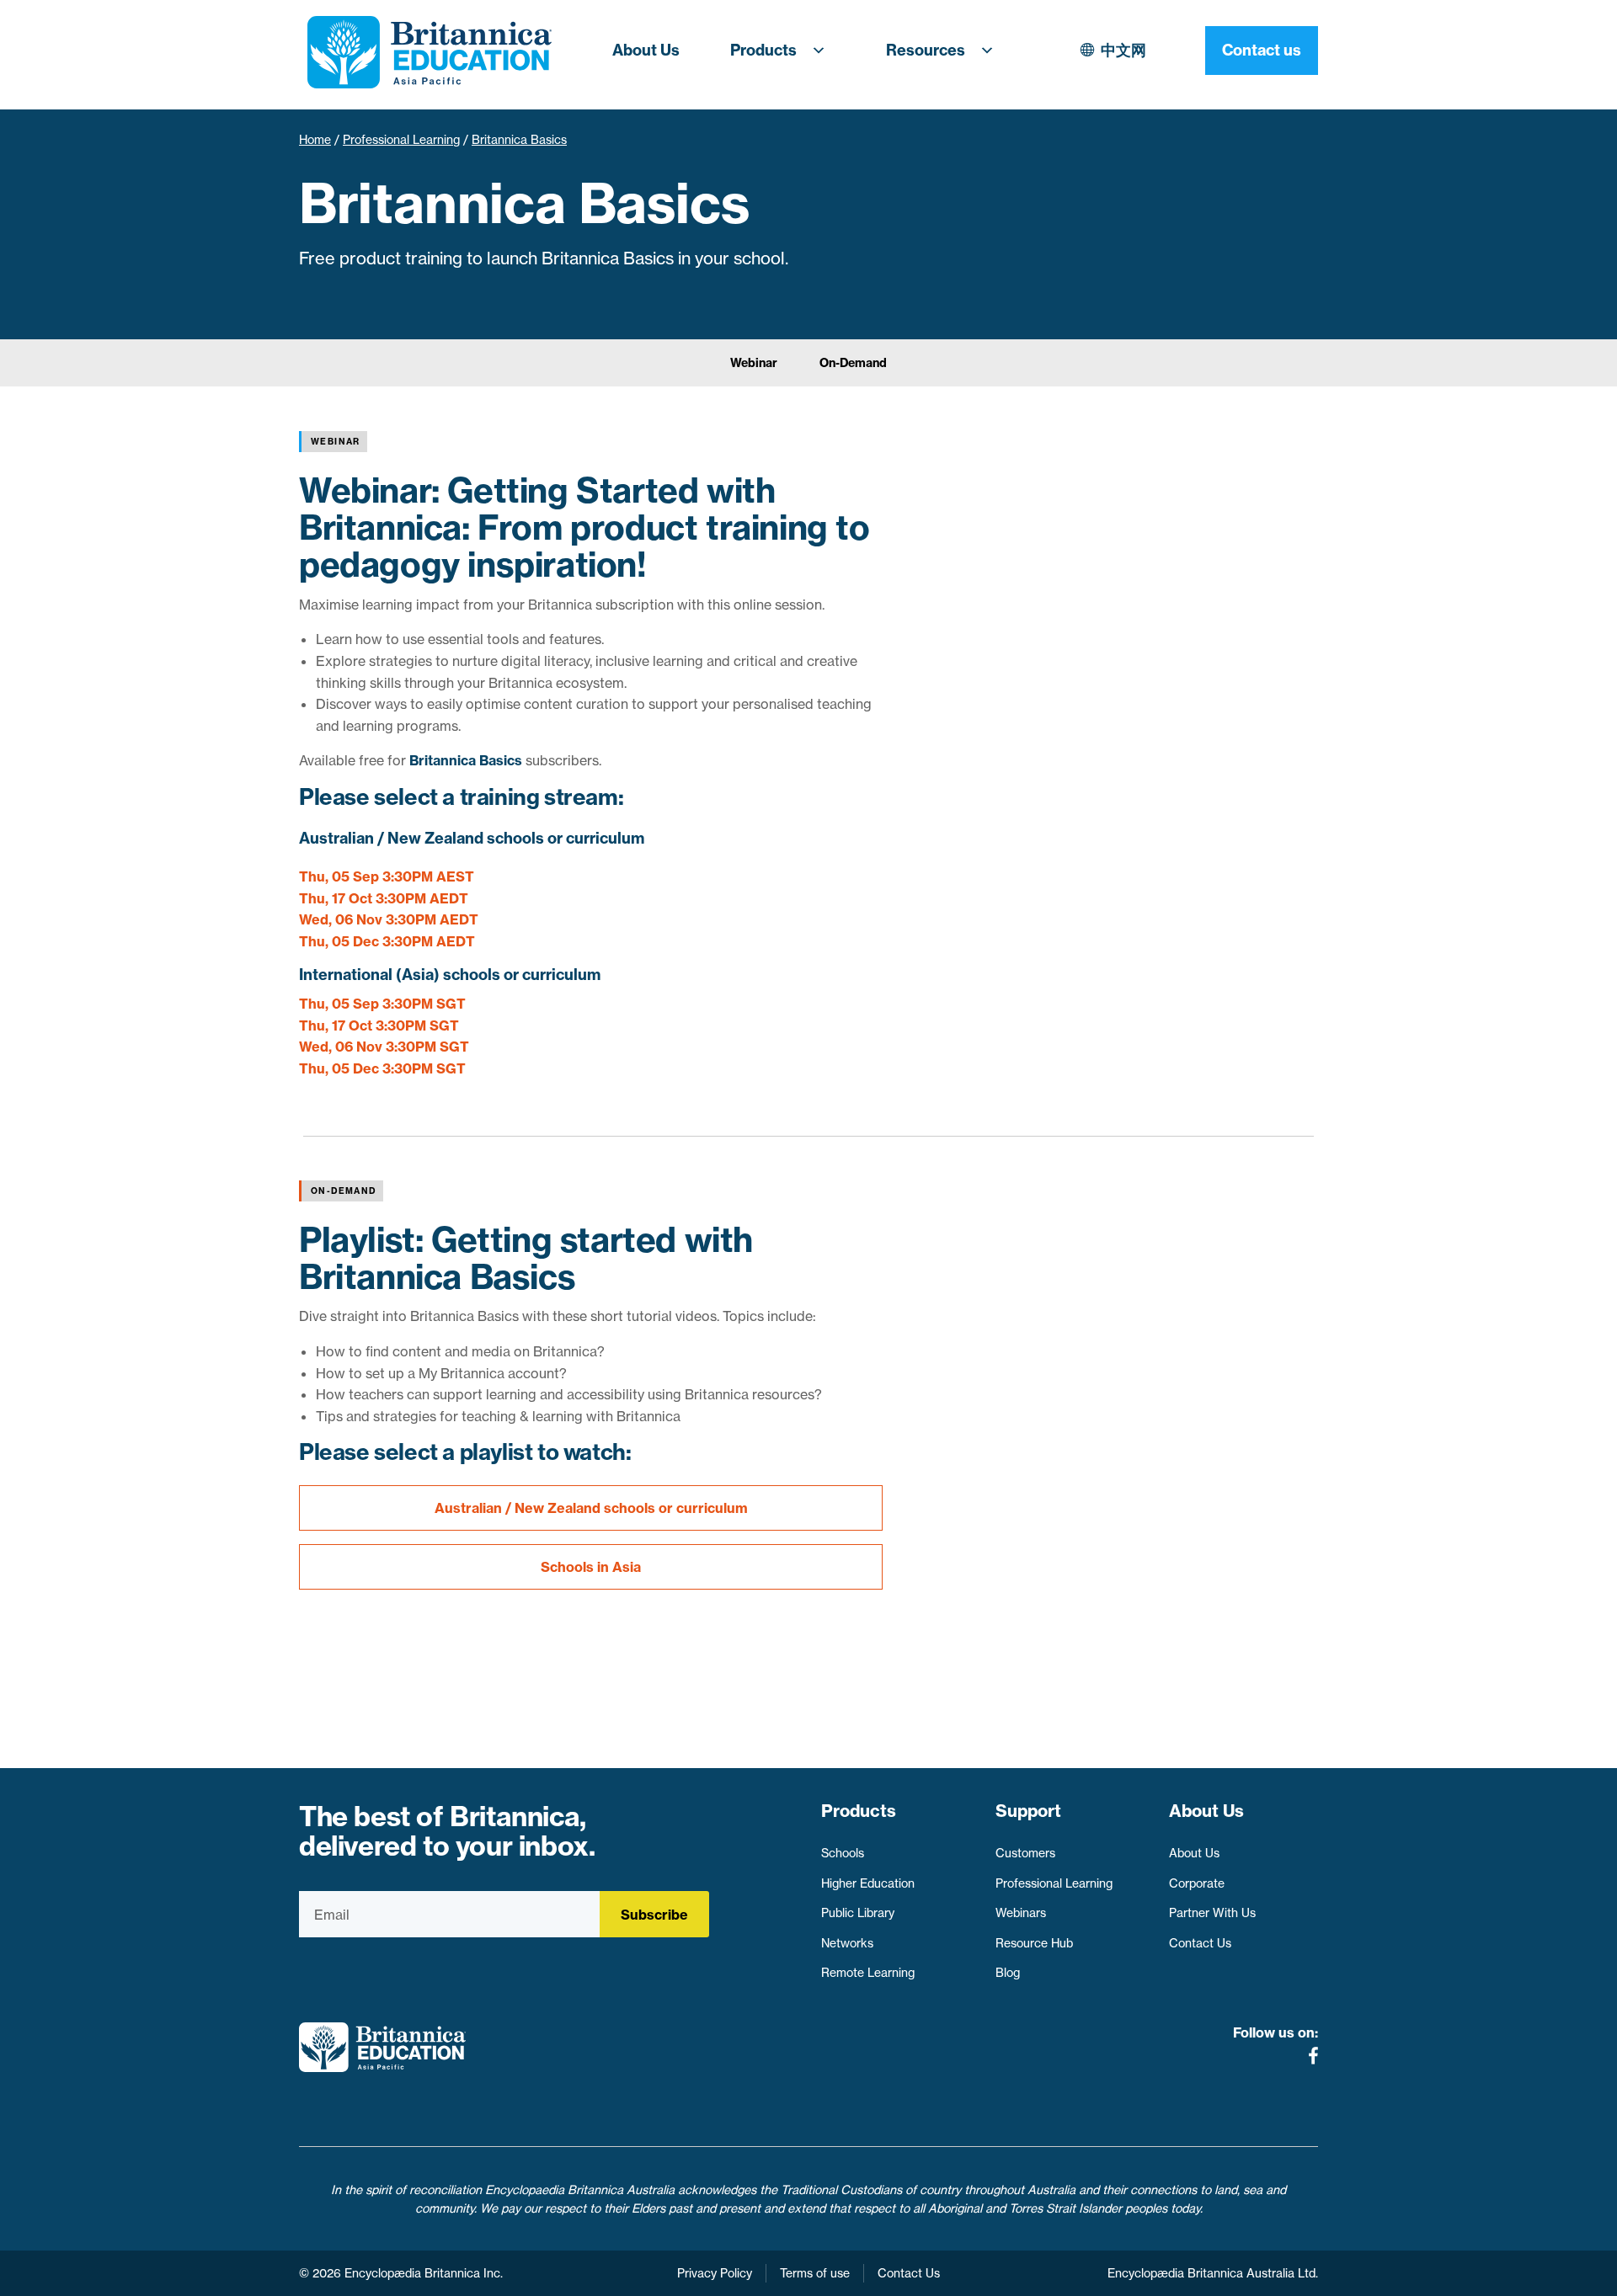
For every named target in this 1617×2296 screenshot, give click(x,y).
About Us (646, 50)
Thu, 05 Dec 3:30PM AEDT (387, 941)
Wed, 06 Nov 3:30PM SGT (384, 1047)
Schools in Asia (591, 1567)
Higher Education (868, 1883)
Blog (1008, 1973)
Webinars (1021, 1913)
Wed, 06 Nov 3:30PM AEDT (389, 919)
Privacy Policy (715, 2273)
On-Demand (853, 363)
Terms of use (815, 2273)
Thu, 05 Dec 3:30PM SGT (382, 1068)
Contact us (1262, 50)
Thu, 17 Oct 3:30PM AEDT (384, 898)
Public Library (858, 1913)
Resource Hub (1034, 1943)
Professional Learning (401, 140)
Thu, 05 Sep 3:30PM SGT (382, 1004)
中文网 (1123, 50)
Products (763, 50)
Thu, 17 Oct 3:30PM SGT (379, 1025)
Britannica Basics (466, 760)
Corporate (1197, 1883)
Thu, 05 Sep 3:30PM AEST (387, 876)
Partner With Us (1212, 1913)
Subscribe (654, 1915)
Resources (926, 50)
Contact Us (1200, 1943)
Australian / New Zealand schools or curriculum (591, 1508)
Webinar (754, 363)
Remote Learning (868, 1973)
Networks (847, 1943)
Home (315, 140)
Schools (843, 1853)
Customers (1025, 1853)
